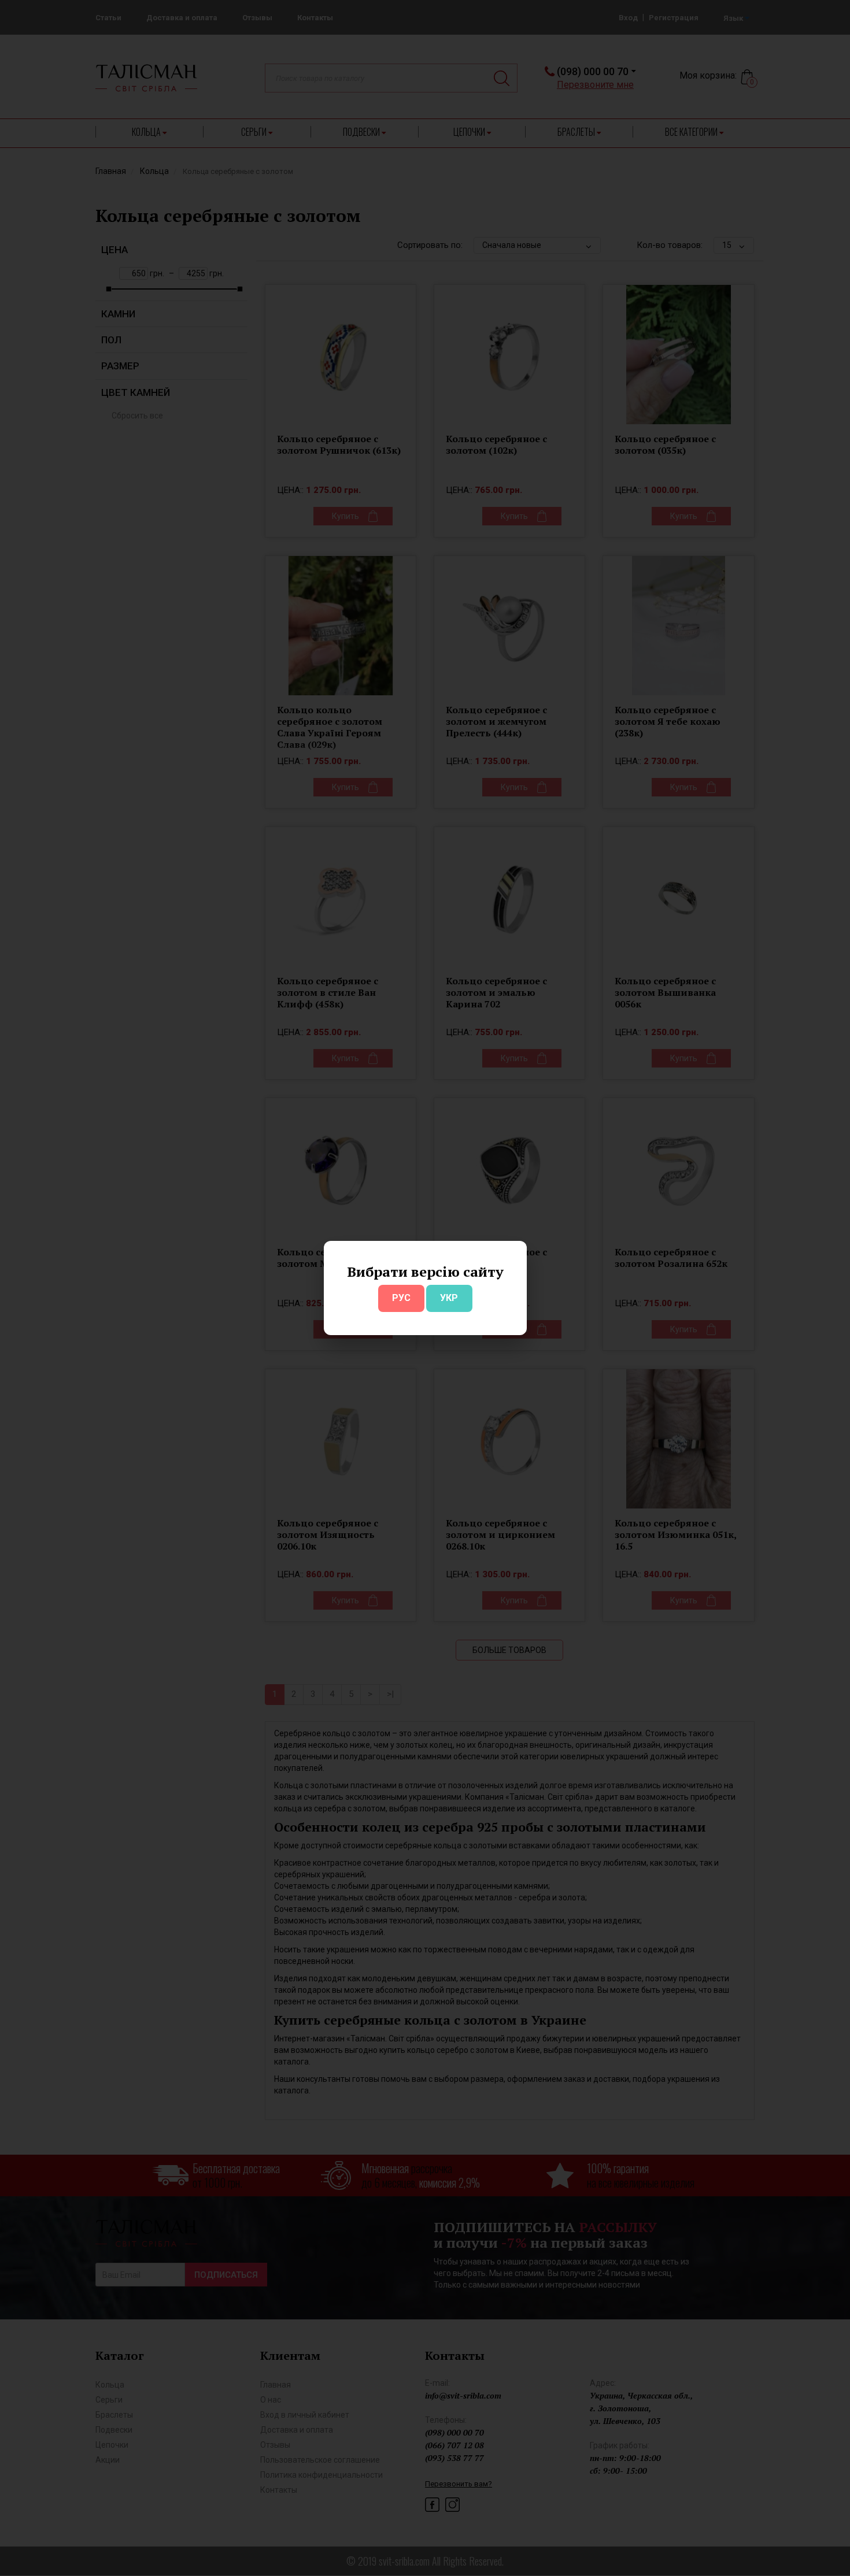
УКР (449, 1298)
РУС (401, 1298)
